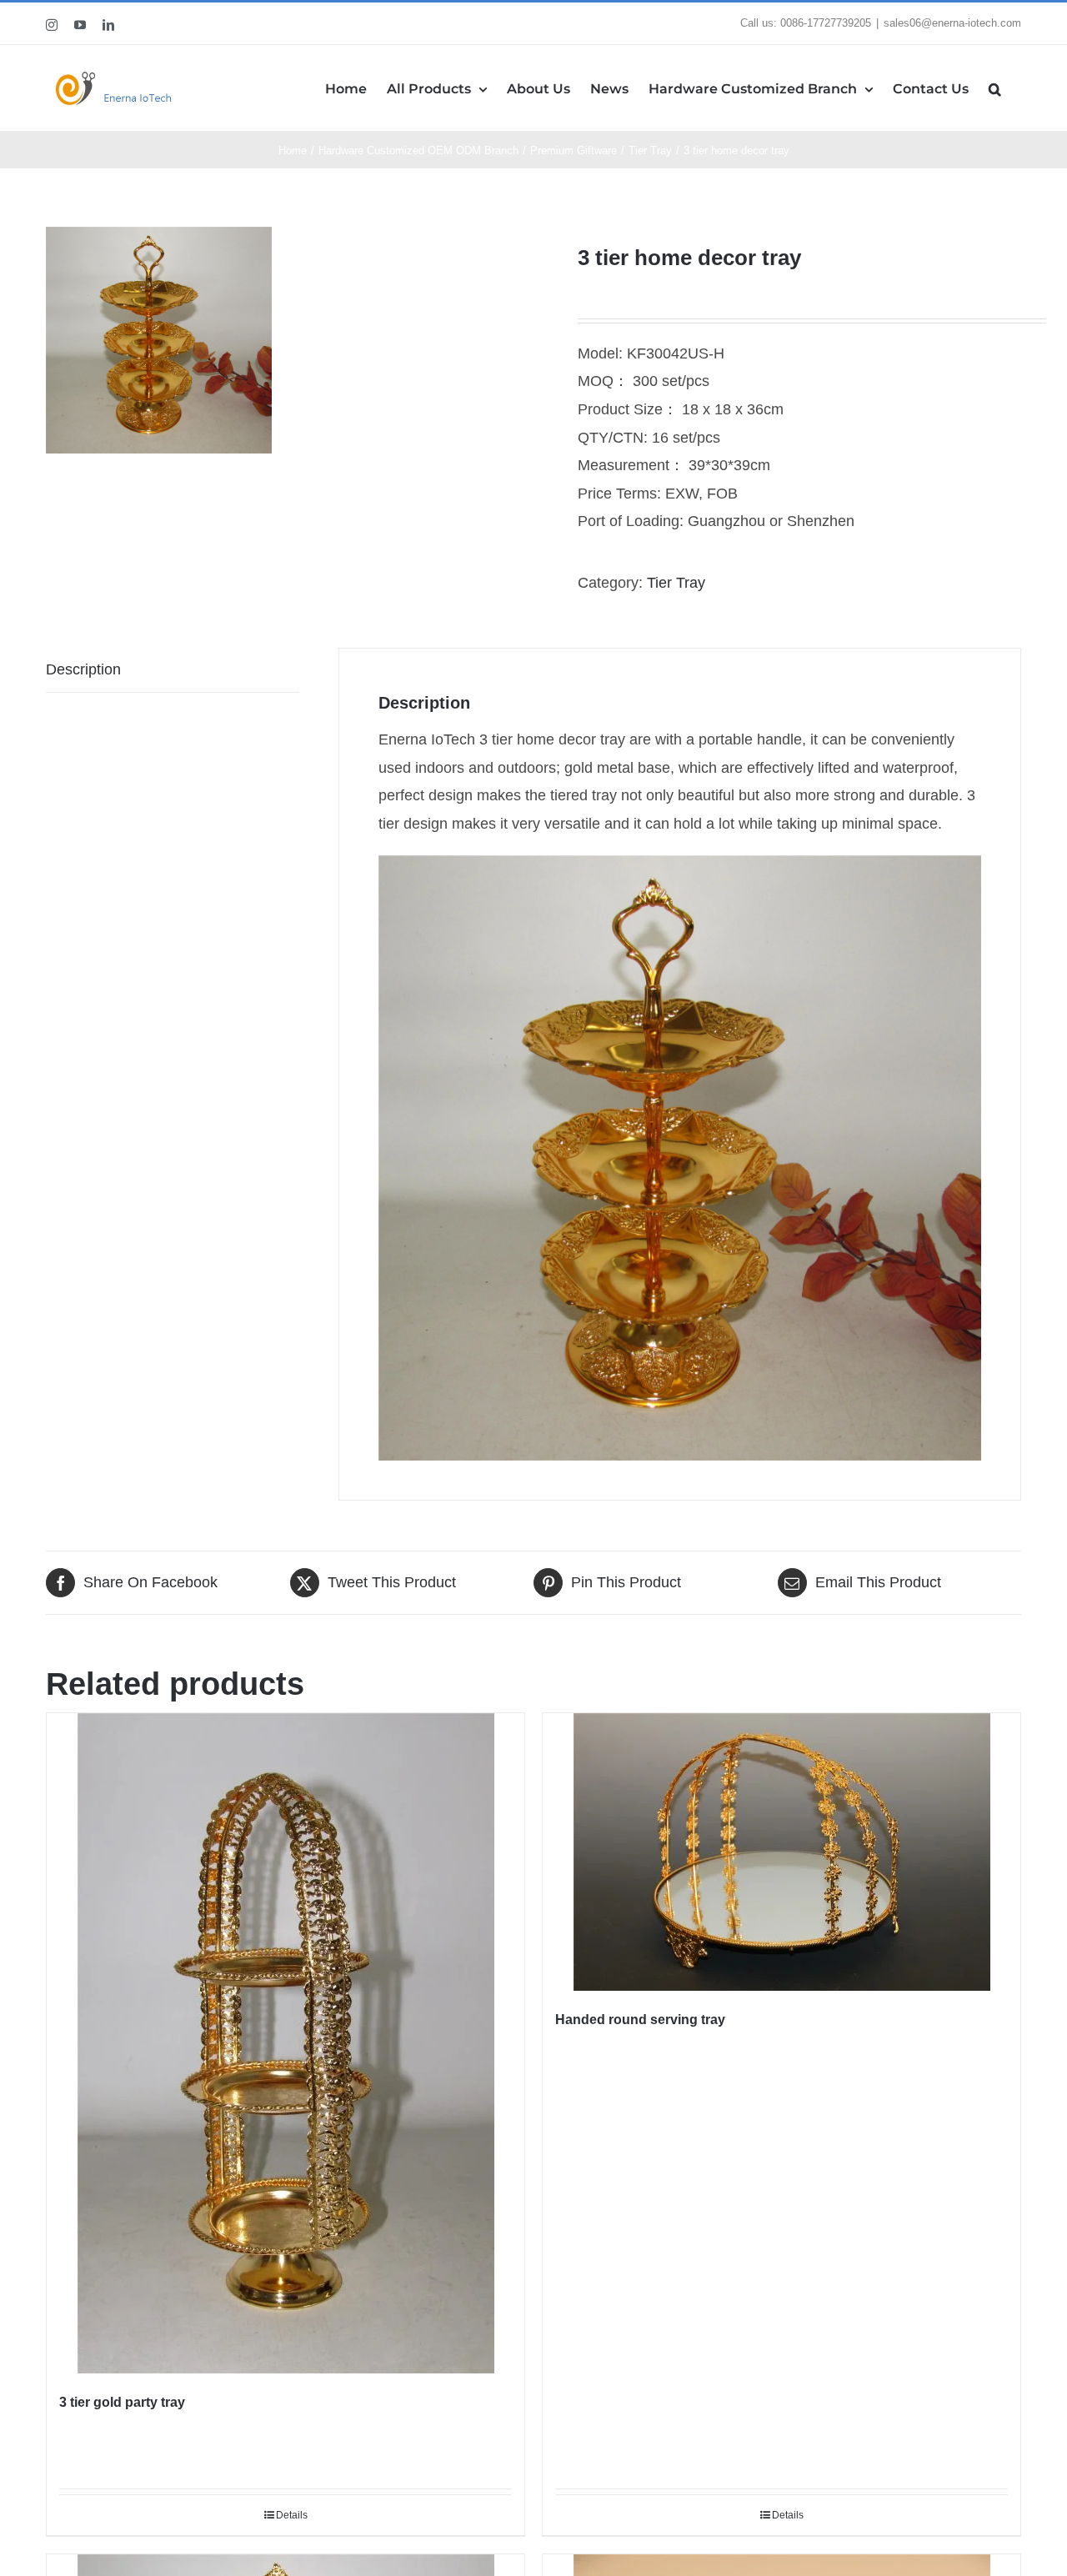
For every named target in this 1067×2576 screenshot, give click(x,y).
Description (83, 669)
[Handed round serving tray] (781, 1852)
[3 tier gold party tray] (286, 2043)
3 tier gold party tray (122, 2402)
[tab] (173, 671)
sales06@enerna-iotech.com (952, 23)
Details (292, 2515)
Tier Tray (676, 583)
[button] (995, 88)
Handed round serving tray (640, 2020)
